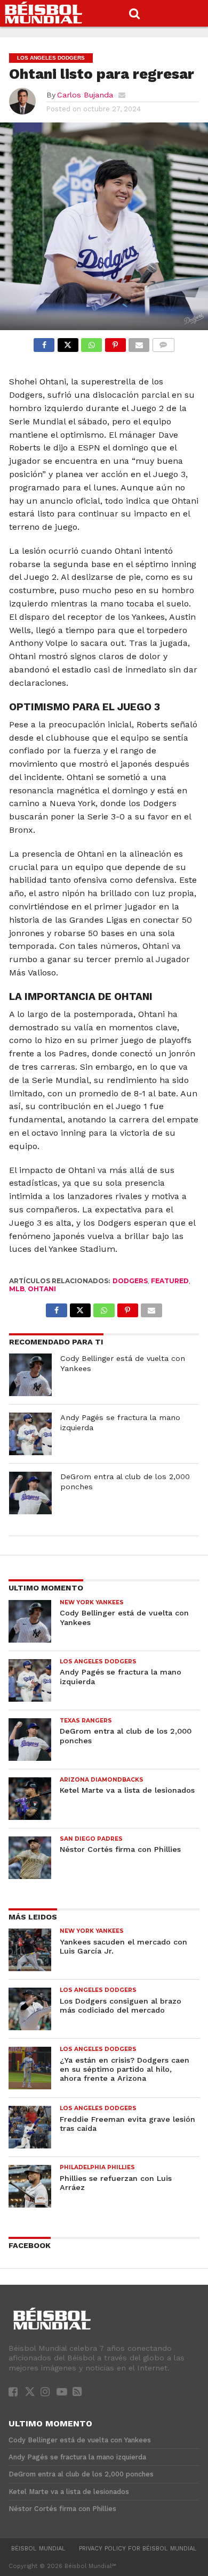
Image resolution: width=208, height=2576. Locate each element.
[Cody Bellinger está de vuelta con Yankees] (30, 1375)
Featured (170, 1281)
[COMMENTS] (163, 342)
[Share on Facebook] (44, 342)
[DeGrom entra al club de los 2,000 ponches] (30, 1493)
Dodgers (130, 1281)
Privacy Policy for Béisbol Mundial (138, 2549)
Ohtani (42, 1289)
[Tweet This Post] (67, 342)
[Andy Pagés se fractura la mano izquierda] (30, 1434)
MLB (17, 1289)
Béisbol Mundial (38, 2549)
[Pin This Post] (115, 342)
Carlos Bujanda (85, 95)
